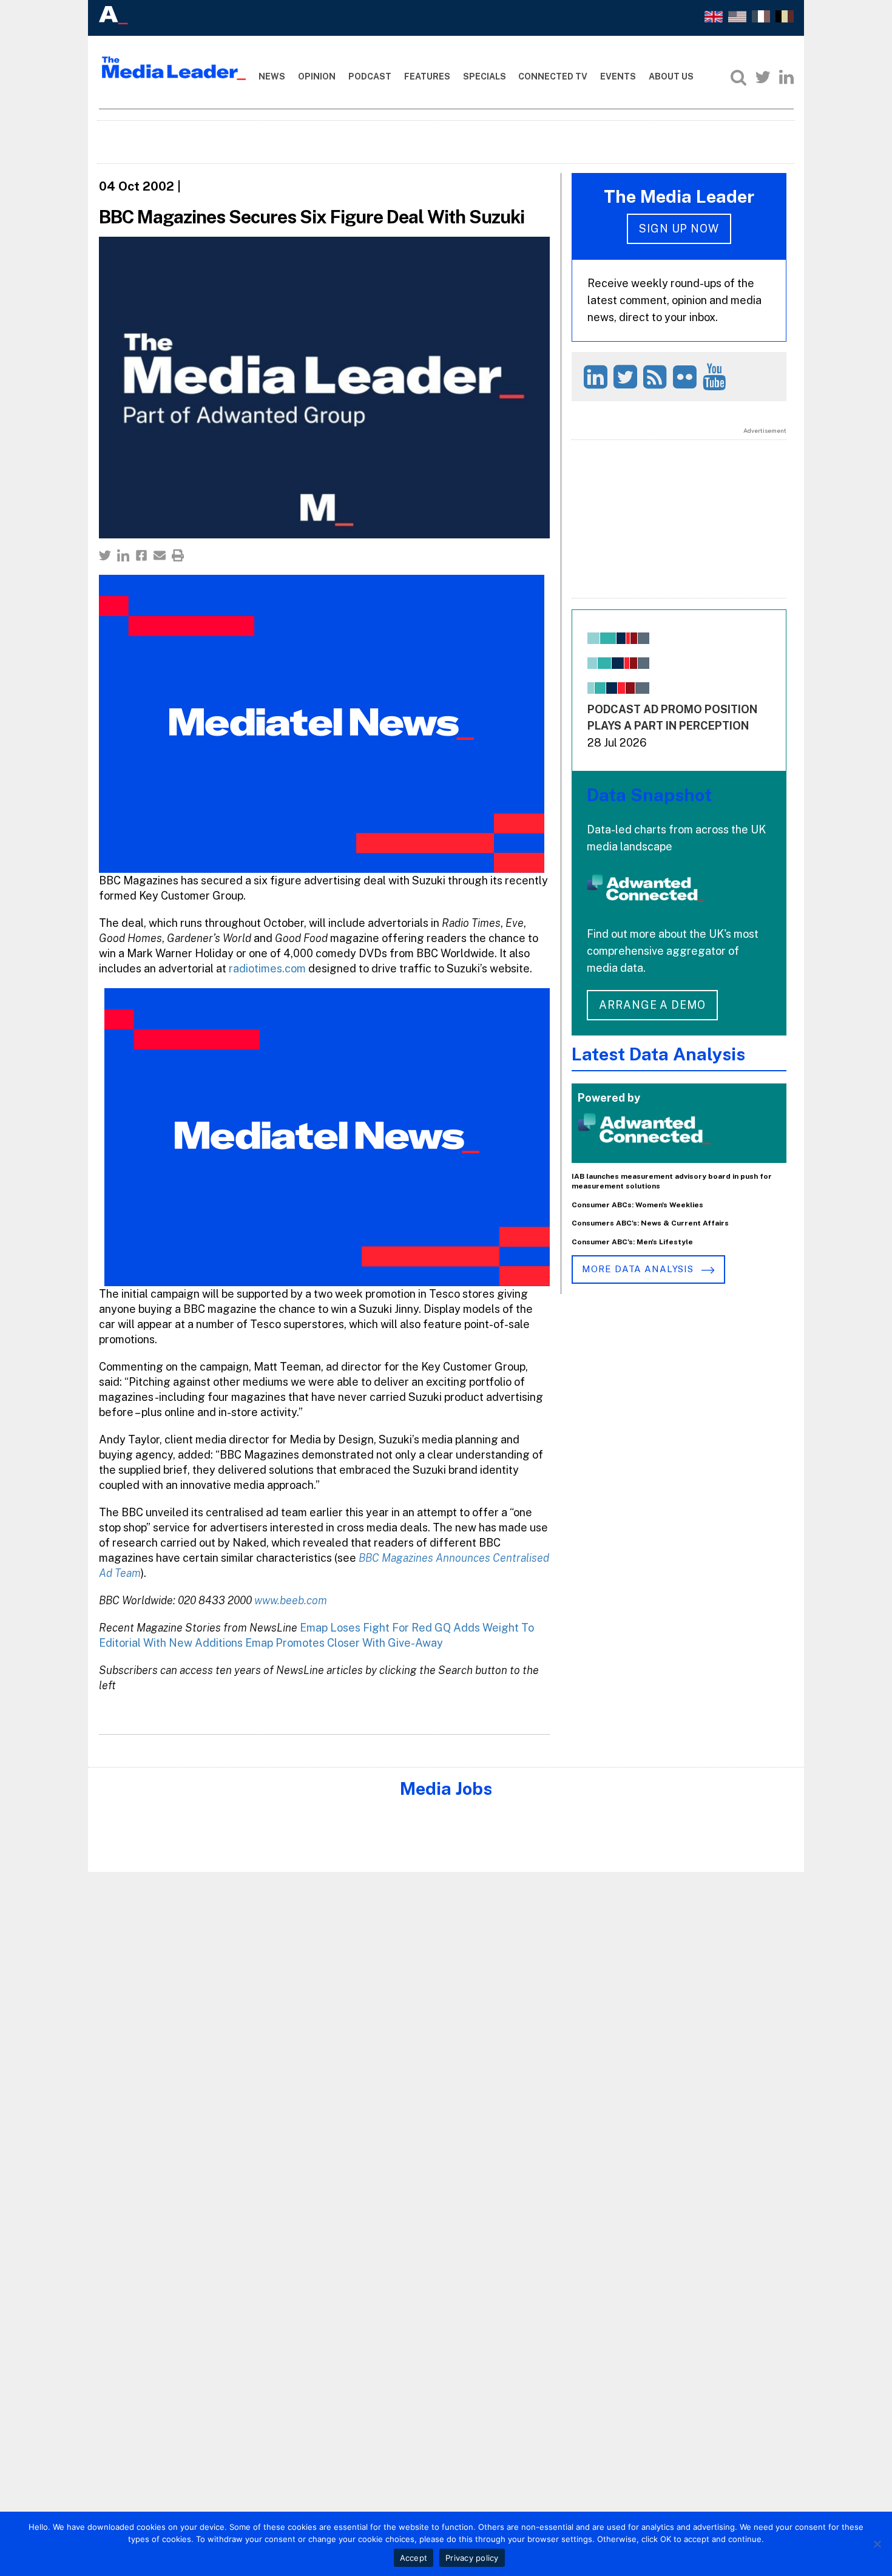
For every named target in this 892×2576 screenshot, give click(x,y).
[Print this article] (178, 555)
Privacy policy (472, 2558)
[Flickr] (687, 377)
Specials (485, 76)
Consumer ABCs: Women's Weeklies (637, 1205)
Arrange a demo (652, 1005)
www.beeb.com (291, 1600)
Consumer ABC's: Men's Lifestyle (632, 1242)
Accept (414, 2558)
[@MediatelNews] (627, 377)
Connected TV (553, 76)
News (272, 76)
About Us (671, 76)
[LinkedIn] (786, 77)
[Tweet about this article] (105, 555)
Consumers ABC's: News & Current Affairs (650, 1223)
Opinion (317, 76)
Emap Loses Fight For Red (366, 1628)
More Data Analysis (639, 1269)
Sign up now (679, 229)
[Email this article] (160, 555)
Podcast (370, 76)
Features (427, 76)
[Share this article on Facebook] (141, 555)
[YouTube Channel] (716, 377)
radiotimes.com (267, 968)
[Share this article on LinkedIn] (123, 555)
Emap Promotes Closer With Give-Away (344, 1643)
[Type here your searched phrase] (738, 77)
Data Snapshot (649, 795)
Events (618, 76)
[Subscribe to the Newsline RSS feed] (657, 377)
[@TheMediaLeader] (763, 77)
